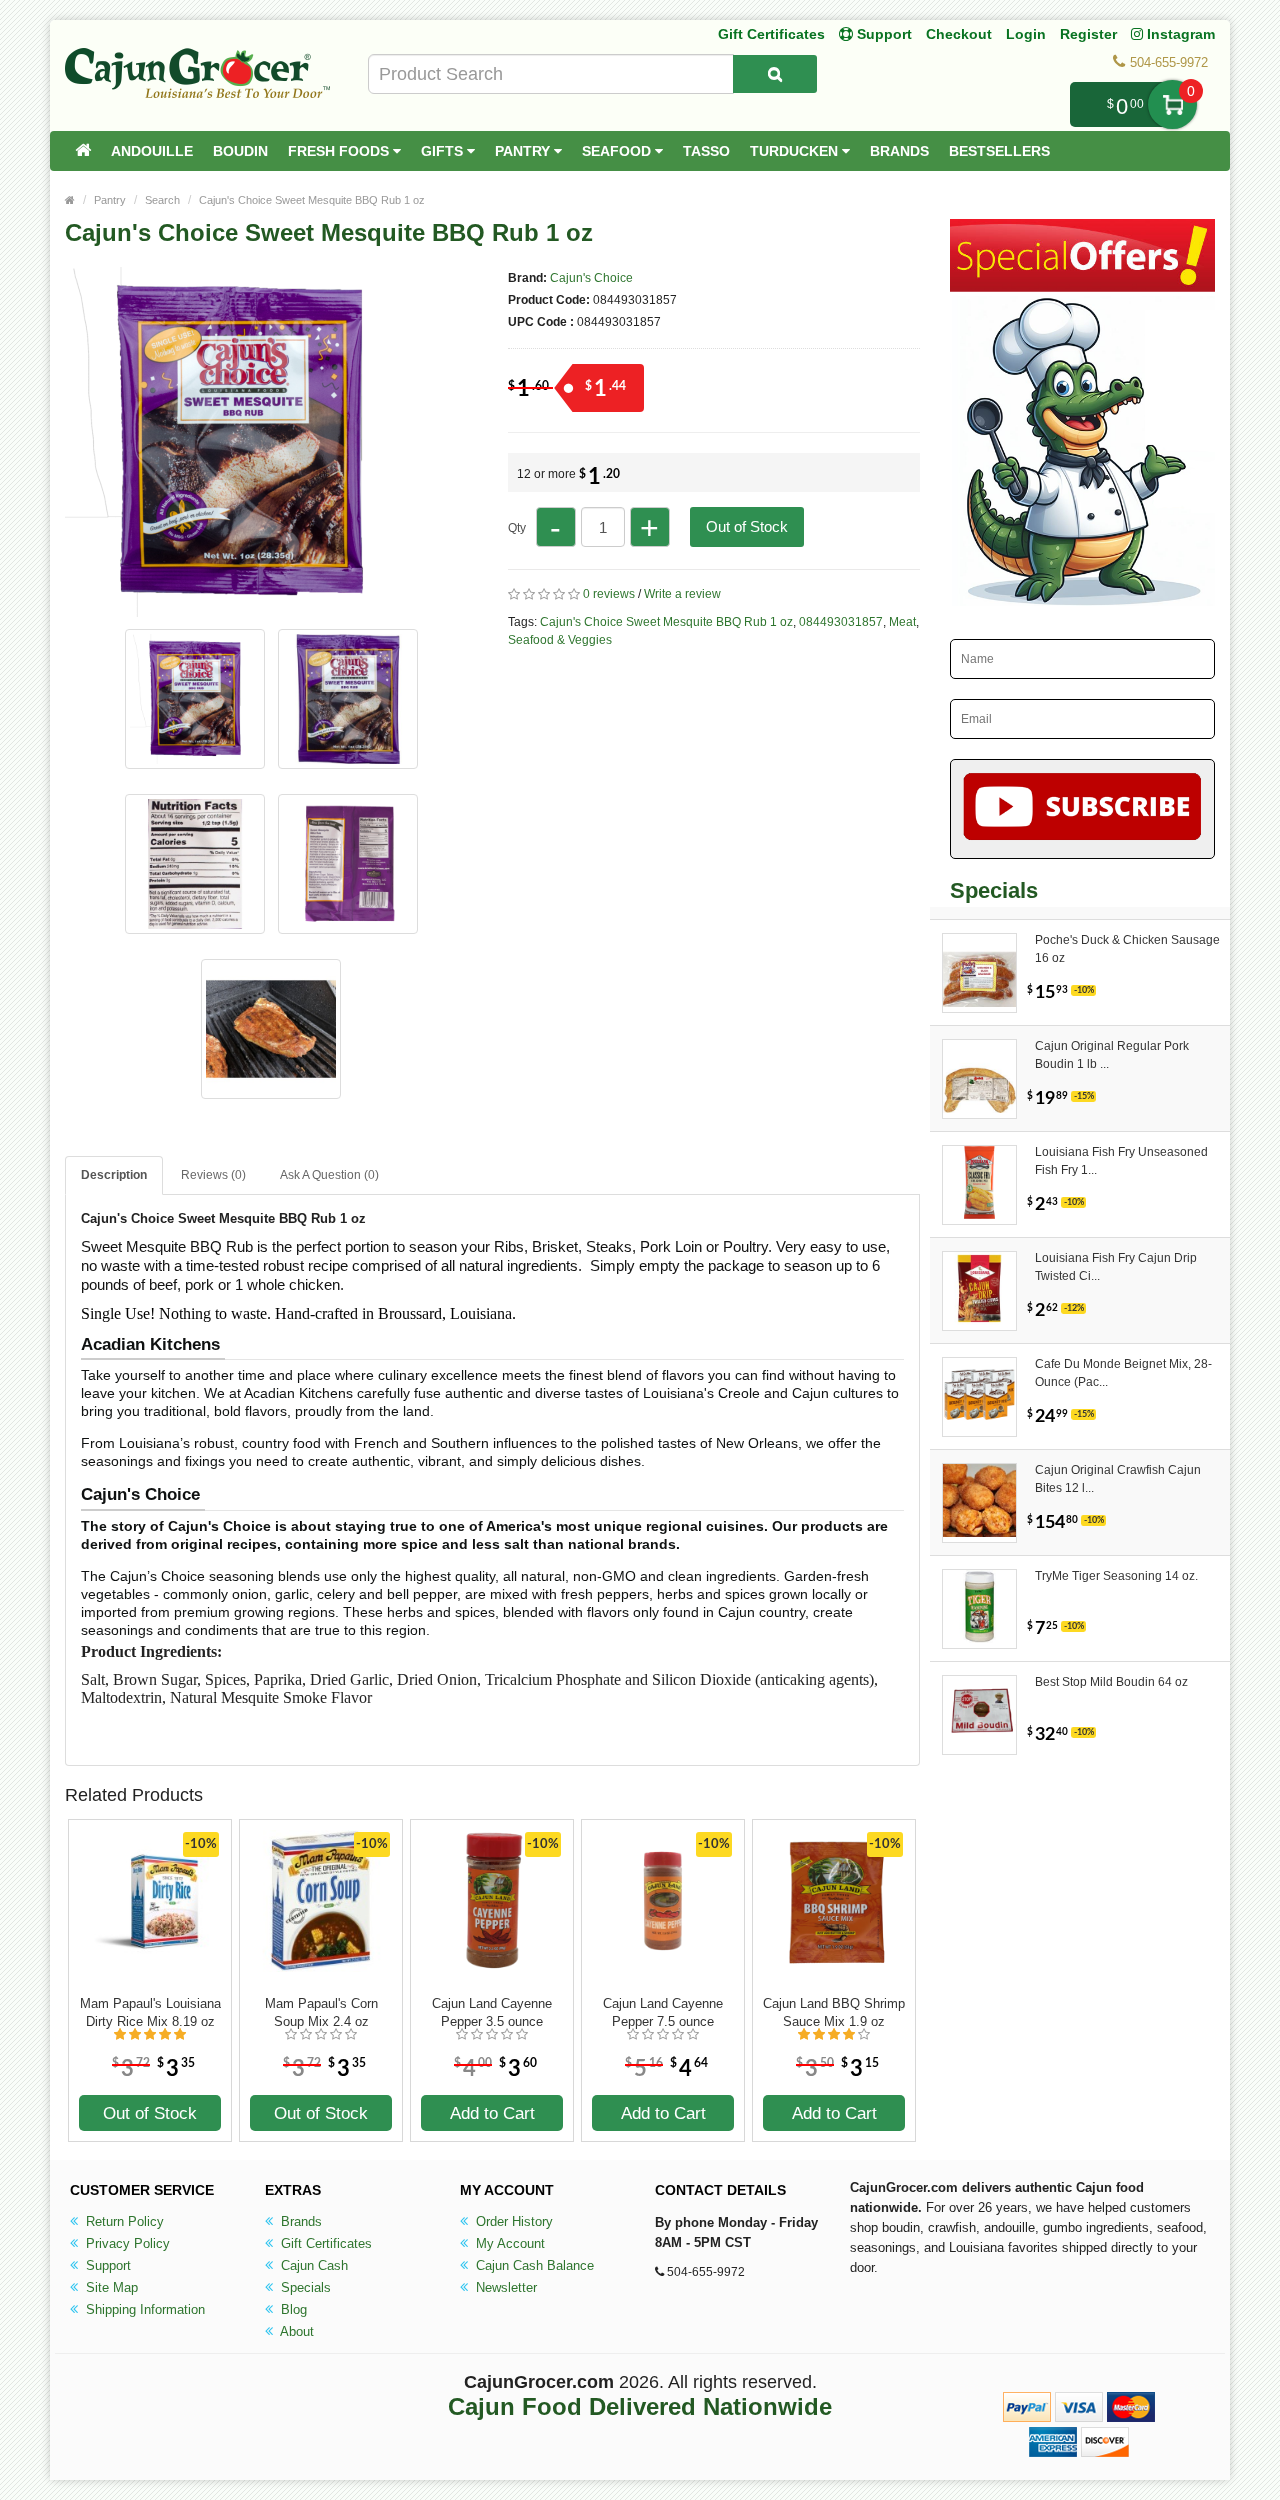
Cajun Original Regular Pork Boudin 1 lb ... (1112, 1055)
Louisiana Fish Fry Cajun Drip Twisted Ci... (1116, 1267)
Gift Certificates (771, 34)
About (295, 2331)
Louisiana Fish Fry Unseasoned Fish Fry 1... (1121, 1161)
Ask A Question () (329, 1175)
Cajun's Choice (591, 278)
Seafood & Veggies (560, 640)
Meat (902, 622)
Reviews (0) (213, 1175)
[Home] (83, 151)
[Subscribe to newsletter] (1082, 809)
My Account (508, 2243)
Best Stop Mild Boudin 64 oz (1111, 1682)
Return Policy (123, 2221)
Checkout (959, 34)
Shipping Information (143, 2309)
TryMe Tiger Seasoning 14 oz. (1116, 1576)
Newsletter (504, 2287)
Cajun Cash (312, 2265)
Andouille (152, 151)
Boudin (240, 151)
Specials (304, 2287)
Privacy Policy (126, 2243)
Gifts (444, 151)
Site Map (110, 2287)
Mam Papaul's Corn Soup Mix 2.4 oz (321, 2012)
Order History (512, 2221)
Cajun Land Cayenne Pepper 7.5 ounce (663, 2012)
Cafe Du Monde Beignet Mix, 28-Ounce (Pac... (1123, 1373)
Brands (899, 151)
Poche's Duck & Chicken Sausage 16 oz (1127, 949)
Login (1026, 34)
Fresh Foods (340, 151)
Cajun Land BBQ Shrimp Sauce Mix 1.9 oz (834, 2012)
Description (114, 1175)
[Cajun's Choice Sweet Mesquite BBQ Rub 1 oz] (240, 608)
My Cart (1172, 104)
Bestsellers (999, 151)
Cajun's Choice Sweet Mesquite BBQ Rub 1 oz (312, 200)
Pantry (524, 151)
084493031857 (841, 622)
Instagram (1179, 34)
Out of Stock (747, 526)
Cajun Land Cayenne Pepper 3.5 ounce (492, 2012)
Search (162, 200)
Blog (292, 2309)
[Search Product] (775, 74)
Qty (517, 528)
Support (106, 2265)
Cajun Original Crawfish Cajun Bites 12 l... (1118, 1479)
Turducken (796, 151)
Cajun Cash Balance (533, 2265)
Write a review (682, 594)
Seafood (618, 151)
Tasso (706, 151)
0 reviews (609, 594)
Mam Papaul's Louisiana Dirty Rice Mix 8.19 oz (150, 2012)
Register (1088, 34)
